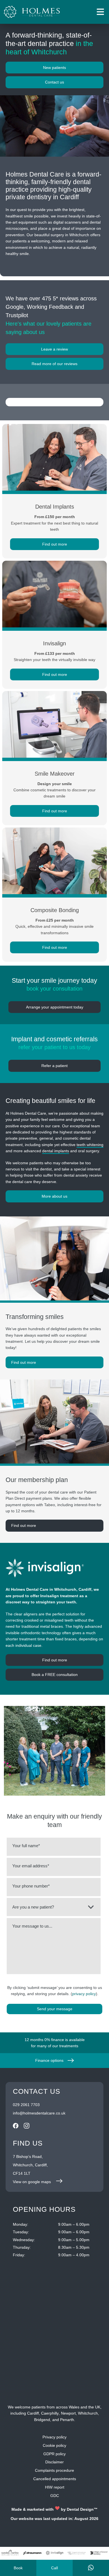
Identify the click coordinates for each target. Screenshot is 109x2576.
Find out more (24, 1362)
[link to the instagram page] (27, 2127)
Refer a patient (54, 1066)
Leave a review (54, 349)
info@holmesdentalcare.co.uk (39, 2113)
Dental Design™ (82, 2509)
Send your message (55, 2009)
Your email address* (31, 1866)
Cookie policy (54, 2445)
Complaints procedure (54, 2470)
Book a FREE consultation (55, 1675)
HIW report (55, 2487)
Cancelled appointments (55, 2479)
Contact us (54, 82)
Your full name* (26, 1846)
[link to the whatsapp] (91, 2568)
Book (18, 2568)
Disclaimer (54, 2462)
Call (54, 2568)
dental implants (56, 1151)
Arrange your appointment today (55, 1007)
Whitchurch (88, 2413)
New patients (54, 68)
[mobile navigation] (100, 12)
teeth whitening (90, 1145)
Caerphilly (50, 2413)
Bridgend (42, 2420)
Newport (68, 2413)
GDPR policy (54, 2454)
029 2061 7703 (26, 2105)
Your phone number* (31, 1886)
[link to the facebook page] (16, 2127)
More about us (54, 1196)
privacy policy (84, 1994)
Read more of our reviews (54, 364)
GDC (55, 2496)
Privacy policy (54, 2437)
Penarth (67, 2420)
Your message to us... (32, 1926)
